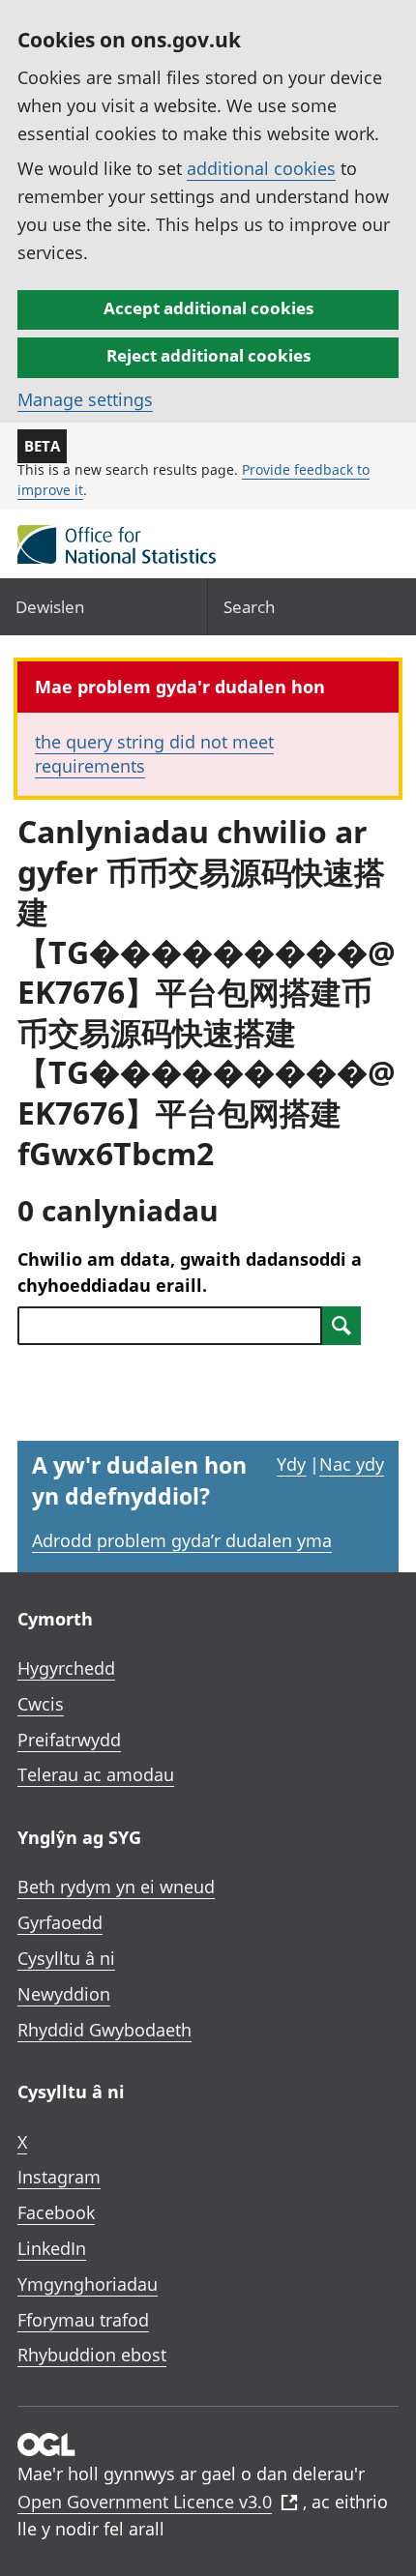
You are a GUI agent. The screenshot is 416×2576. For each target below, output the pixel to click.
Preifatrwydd (69, 1740)
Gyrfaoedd (60, 1922)
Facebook (56, 2212)
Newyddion (64, 1994)
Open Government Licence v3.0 (145, 2502)
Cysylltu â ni (66, 1958)
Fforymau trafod (83, 2320)
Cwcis (41, 1704)
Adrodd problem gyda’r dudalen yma (182, 1540)
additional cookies (261, 168)
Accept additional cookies (208, 308)
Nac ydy (352, 1464)
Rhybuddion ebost (92, 2355)
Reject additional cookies (208, 355)
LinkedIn (52, 2248)
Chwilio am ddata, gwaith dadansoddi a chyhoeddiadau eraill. (190, 1272)
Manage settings (85, 399)
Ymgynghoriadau (88, 2284)
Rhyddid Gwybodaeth (104, 2030)
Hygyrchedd (66, 1668)
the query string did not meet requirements (154, 754)
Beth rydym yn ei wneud (116, 1887)
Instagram (59, 2177)
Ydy (291, 1464)
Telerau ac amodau (96, 1774)
